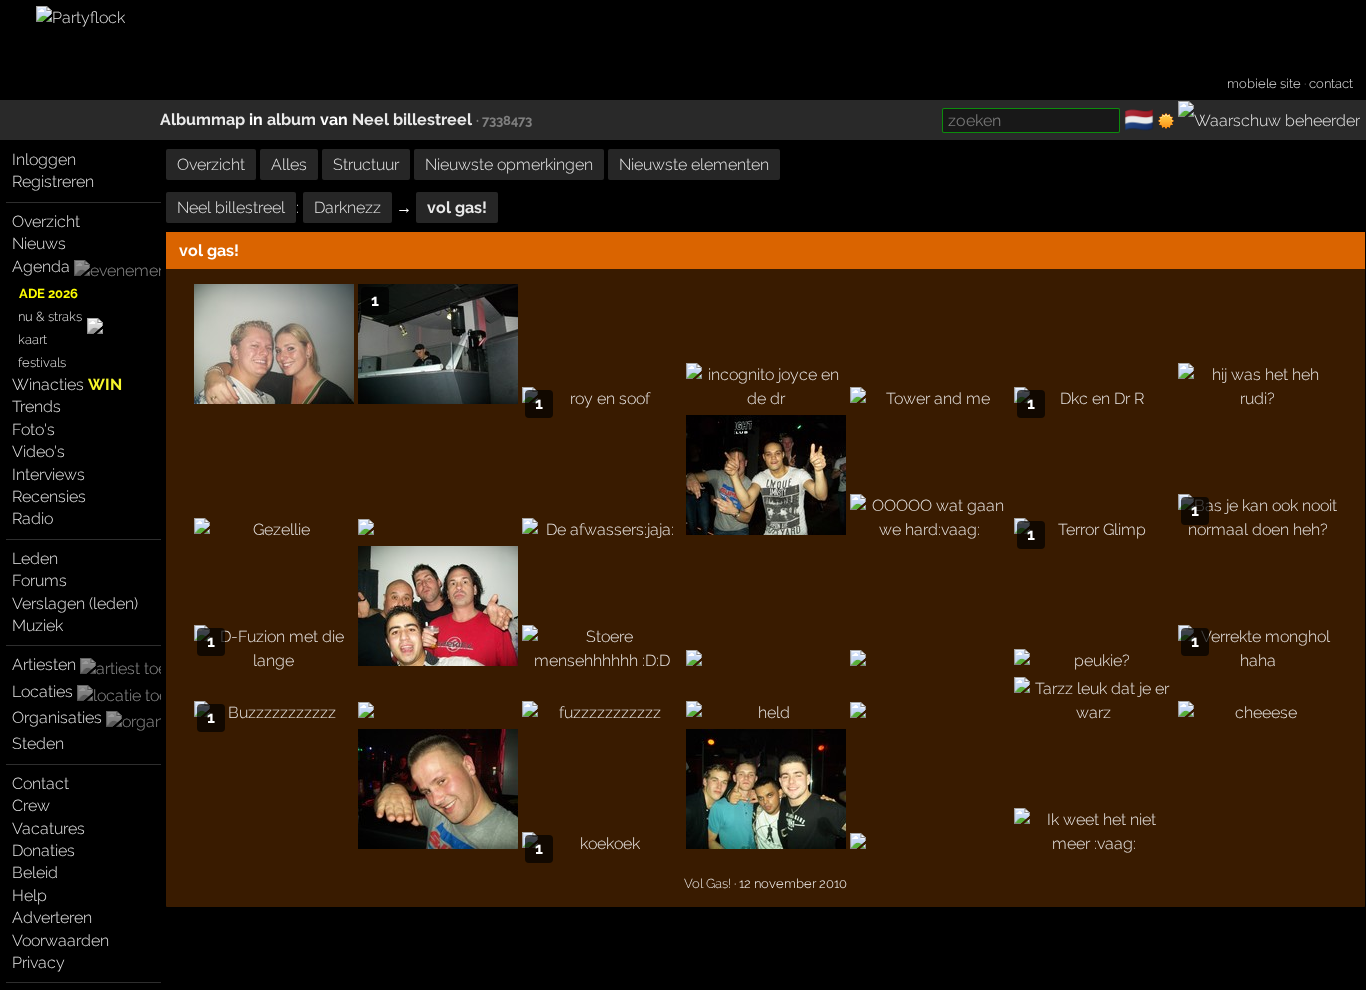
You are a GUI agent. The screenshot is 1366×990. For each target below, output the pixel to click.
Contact (40, 783)
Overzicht (46, 221)
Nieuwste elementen (694, 164)
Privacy (38, 962)
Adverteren (52, 917)
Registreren (53, 181)
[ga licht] (1166, 121)
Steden (38, 743)
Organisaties (57, 717)
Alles (289, 164)
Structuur (366, 164)
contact (1331, 83)
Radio (32, 518)
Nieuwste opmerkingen (509, 164)
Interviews (48, 474)
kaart (32, 339)
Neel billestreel (412, 119)
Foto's (33, 429)
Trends (36, 406)
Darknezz (347, 207)
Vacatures (48, 828)
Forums (39, 580)
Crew (31, 805)
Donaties (43, 850)
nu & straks (50, 316)
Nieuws (39, 243)
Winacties (67, 384)
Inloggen (44, 159)
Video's (38, 451)
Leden (35, 558)
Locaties (42, 691)
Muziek (37, 625)
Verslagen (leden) (75, 603)
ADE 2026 (48, 293)
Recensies (49, 496)
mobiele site (1264, 83)
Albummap (202, 119)
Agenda (41, 266)
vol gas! (457, 207)
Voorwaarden (60, 940)
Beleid (35, 872)
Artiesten (44, 664)
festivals (42, 362)
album (291, 119)
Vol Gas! (707, 883)
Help (29, 895)
